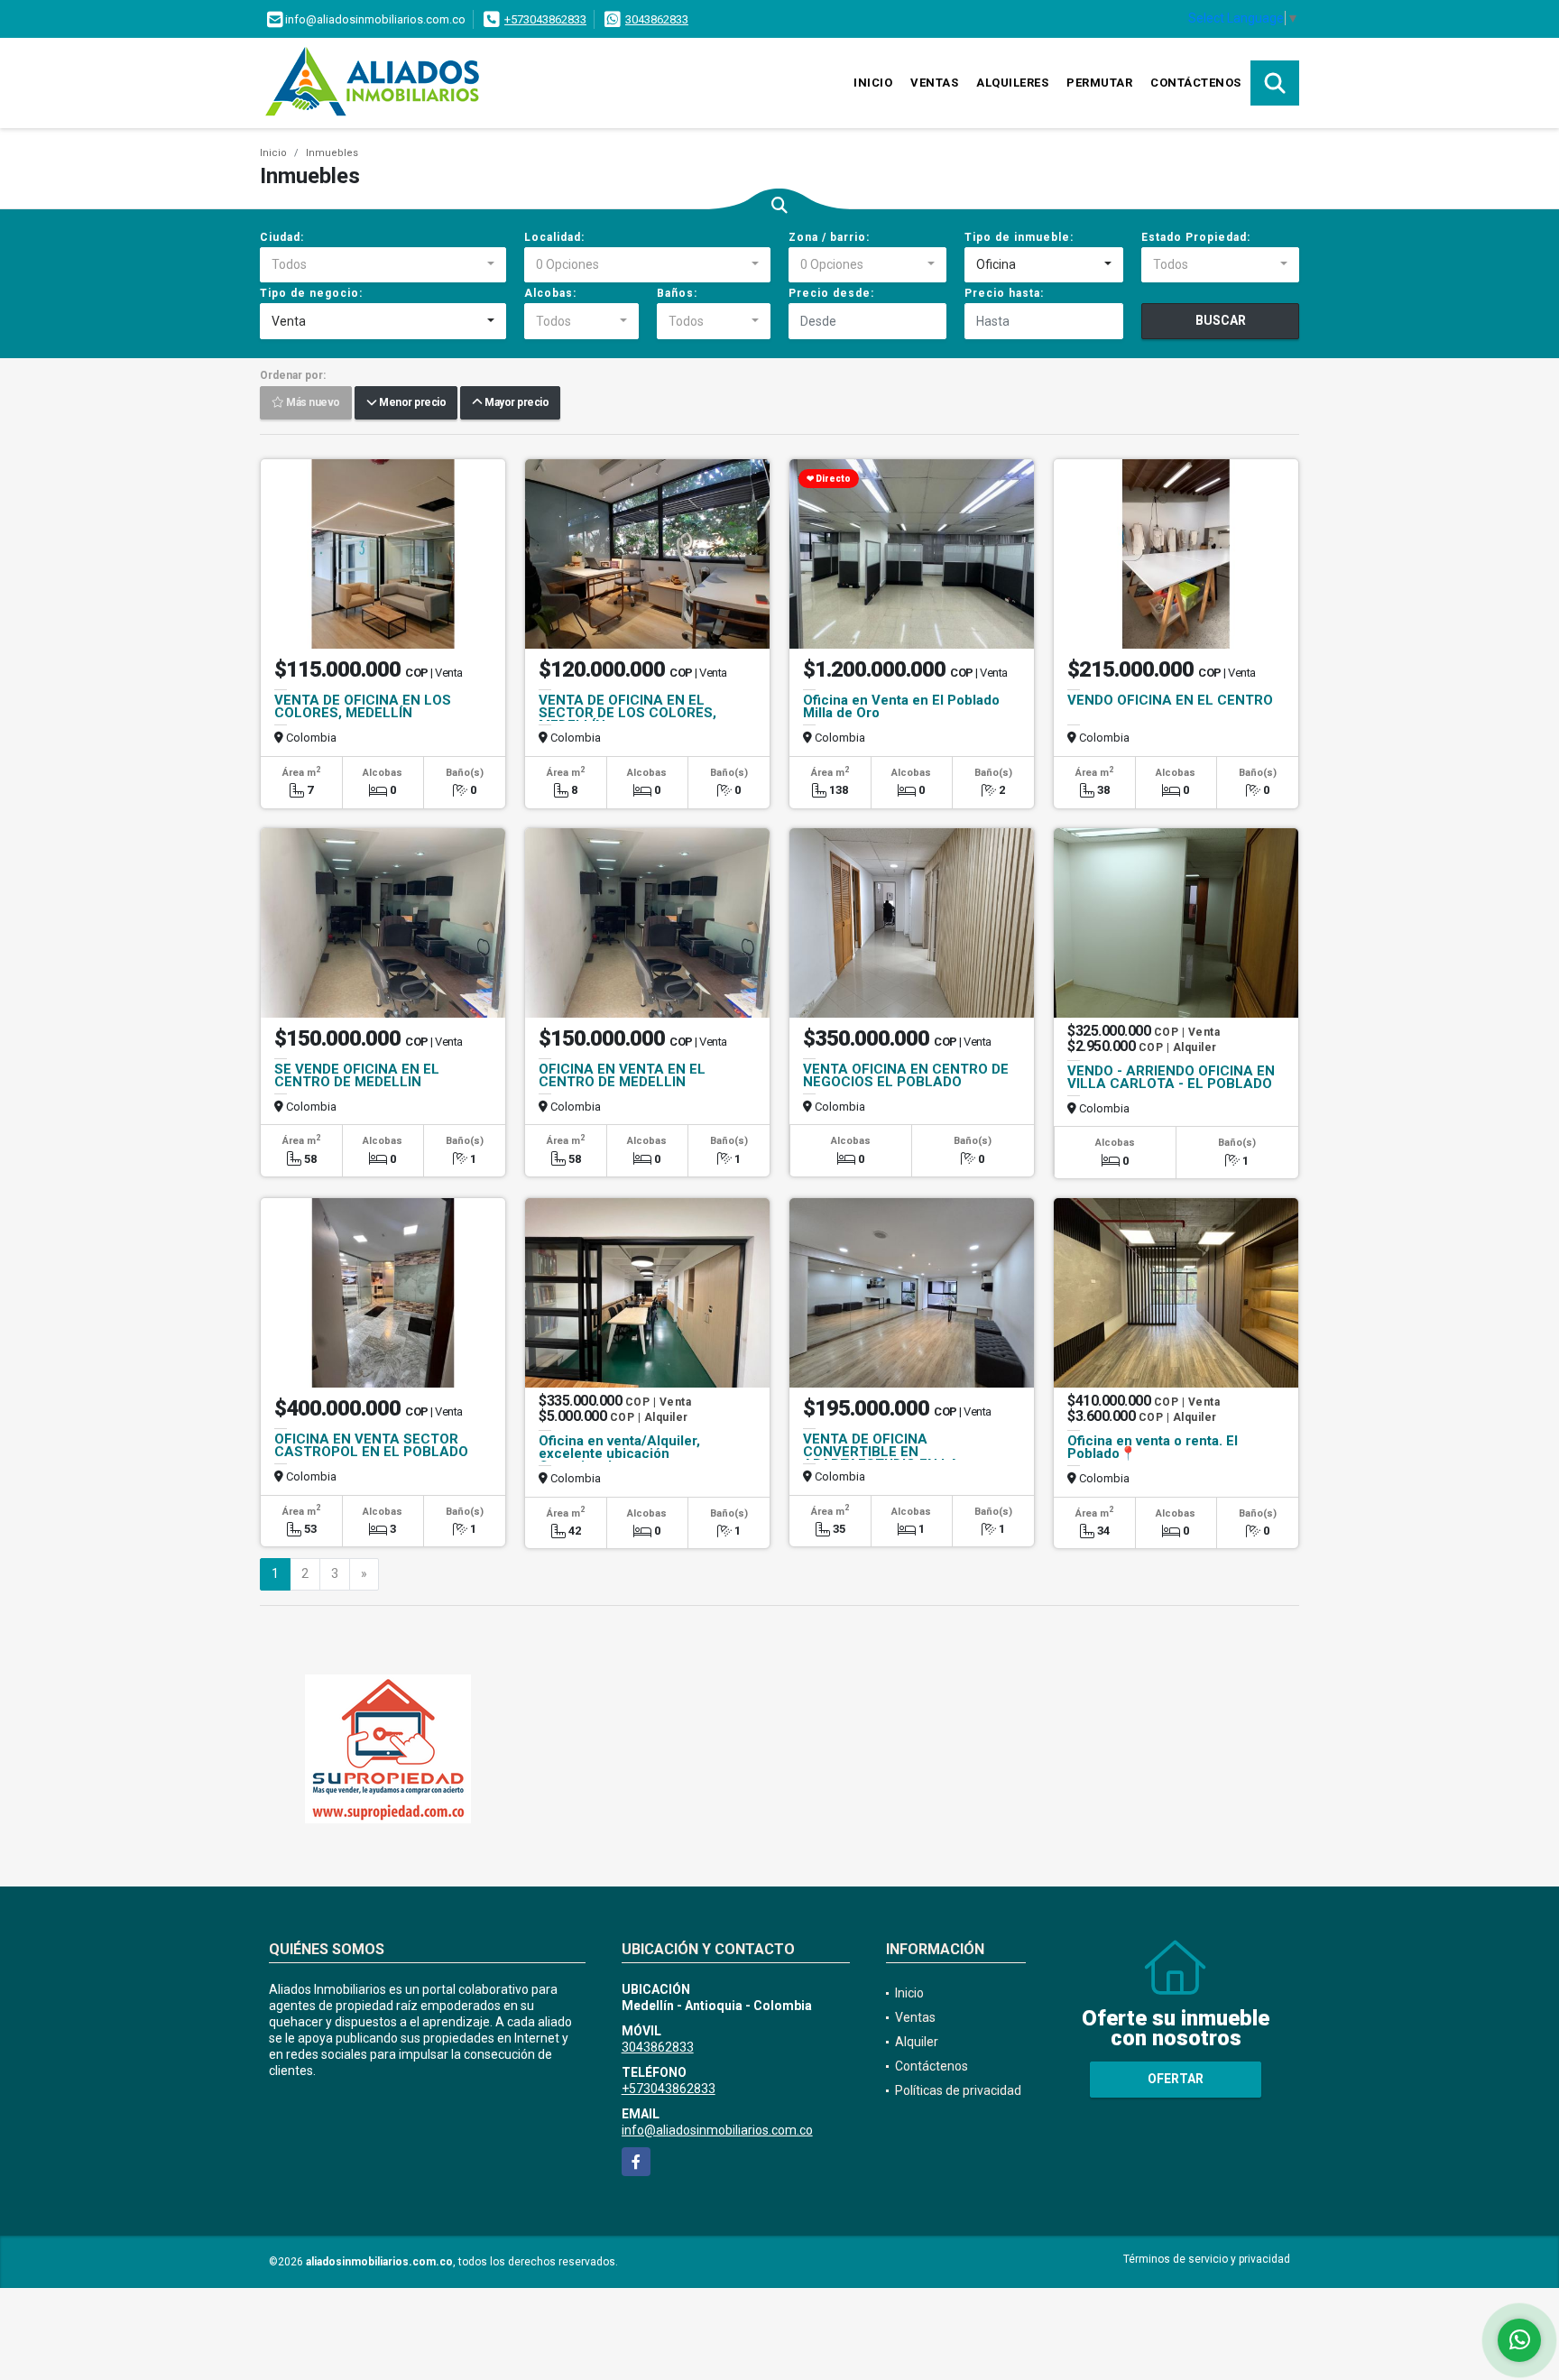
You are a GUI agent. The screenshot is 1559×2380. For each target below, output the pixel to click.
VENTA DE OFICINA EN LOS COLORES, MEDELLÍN (363, 706)
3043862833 (657, 19)
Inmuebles (332, 153)
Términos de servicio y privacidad (1207, 2259)
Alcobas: (550, 293)
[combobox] (383, 265)
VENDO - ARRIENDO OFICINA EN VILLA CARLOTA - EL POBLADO (1171, 1077)
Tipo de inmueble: (1019, 237)
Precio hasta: (1004, 293)
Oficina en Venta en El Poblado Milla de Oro (901, 706)
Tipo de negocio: (311, 293)
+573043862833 (545, 19)
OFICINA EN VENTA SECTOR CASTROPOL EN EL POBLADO (371, 1445)
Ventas (934, 83)
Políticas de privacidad (958, 2090)
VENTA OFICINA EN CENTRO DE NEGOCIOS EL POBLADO (906, 1075)
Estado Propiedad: (1196, 237)
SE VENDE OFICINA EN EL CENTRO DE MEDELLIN (357, 1075)
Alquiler (917, 2042)
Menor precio (411, 403)
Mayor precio (515, 403)
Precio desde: (831, 293)
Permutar (1099, 83)
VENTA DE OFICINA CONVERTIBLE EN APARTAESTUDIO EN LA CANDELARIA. (881, 1458)
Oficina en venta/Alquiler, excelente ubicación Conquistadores (619, 1453)
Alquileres (1012, 83)
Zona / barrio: (829, 237)
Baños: (677, 293)
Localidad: (554, 237)
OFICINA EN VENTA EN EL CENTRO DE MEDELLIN (622, 1075)
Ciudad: (282, 237)
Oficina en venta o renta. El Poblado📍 (1153, 1447)
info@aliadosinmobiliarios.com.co (717, 2130)
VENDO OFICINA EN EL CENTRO (1170, 700)
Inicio (873, 83)
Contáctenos (1196, 83)
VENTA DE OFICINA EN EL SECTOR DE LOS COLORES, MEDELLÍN (627, 713)
